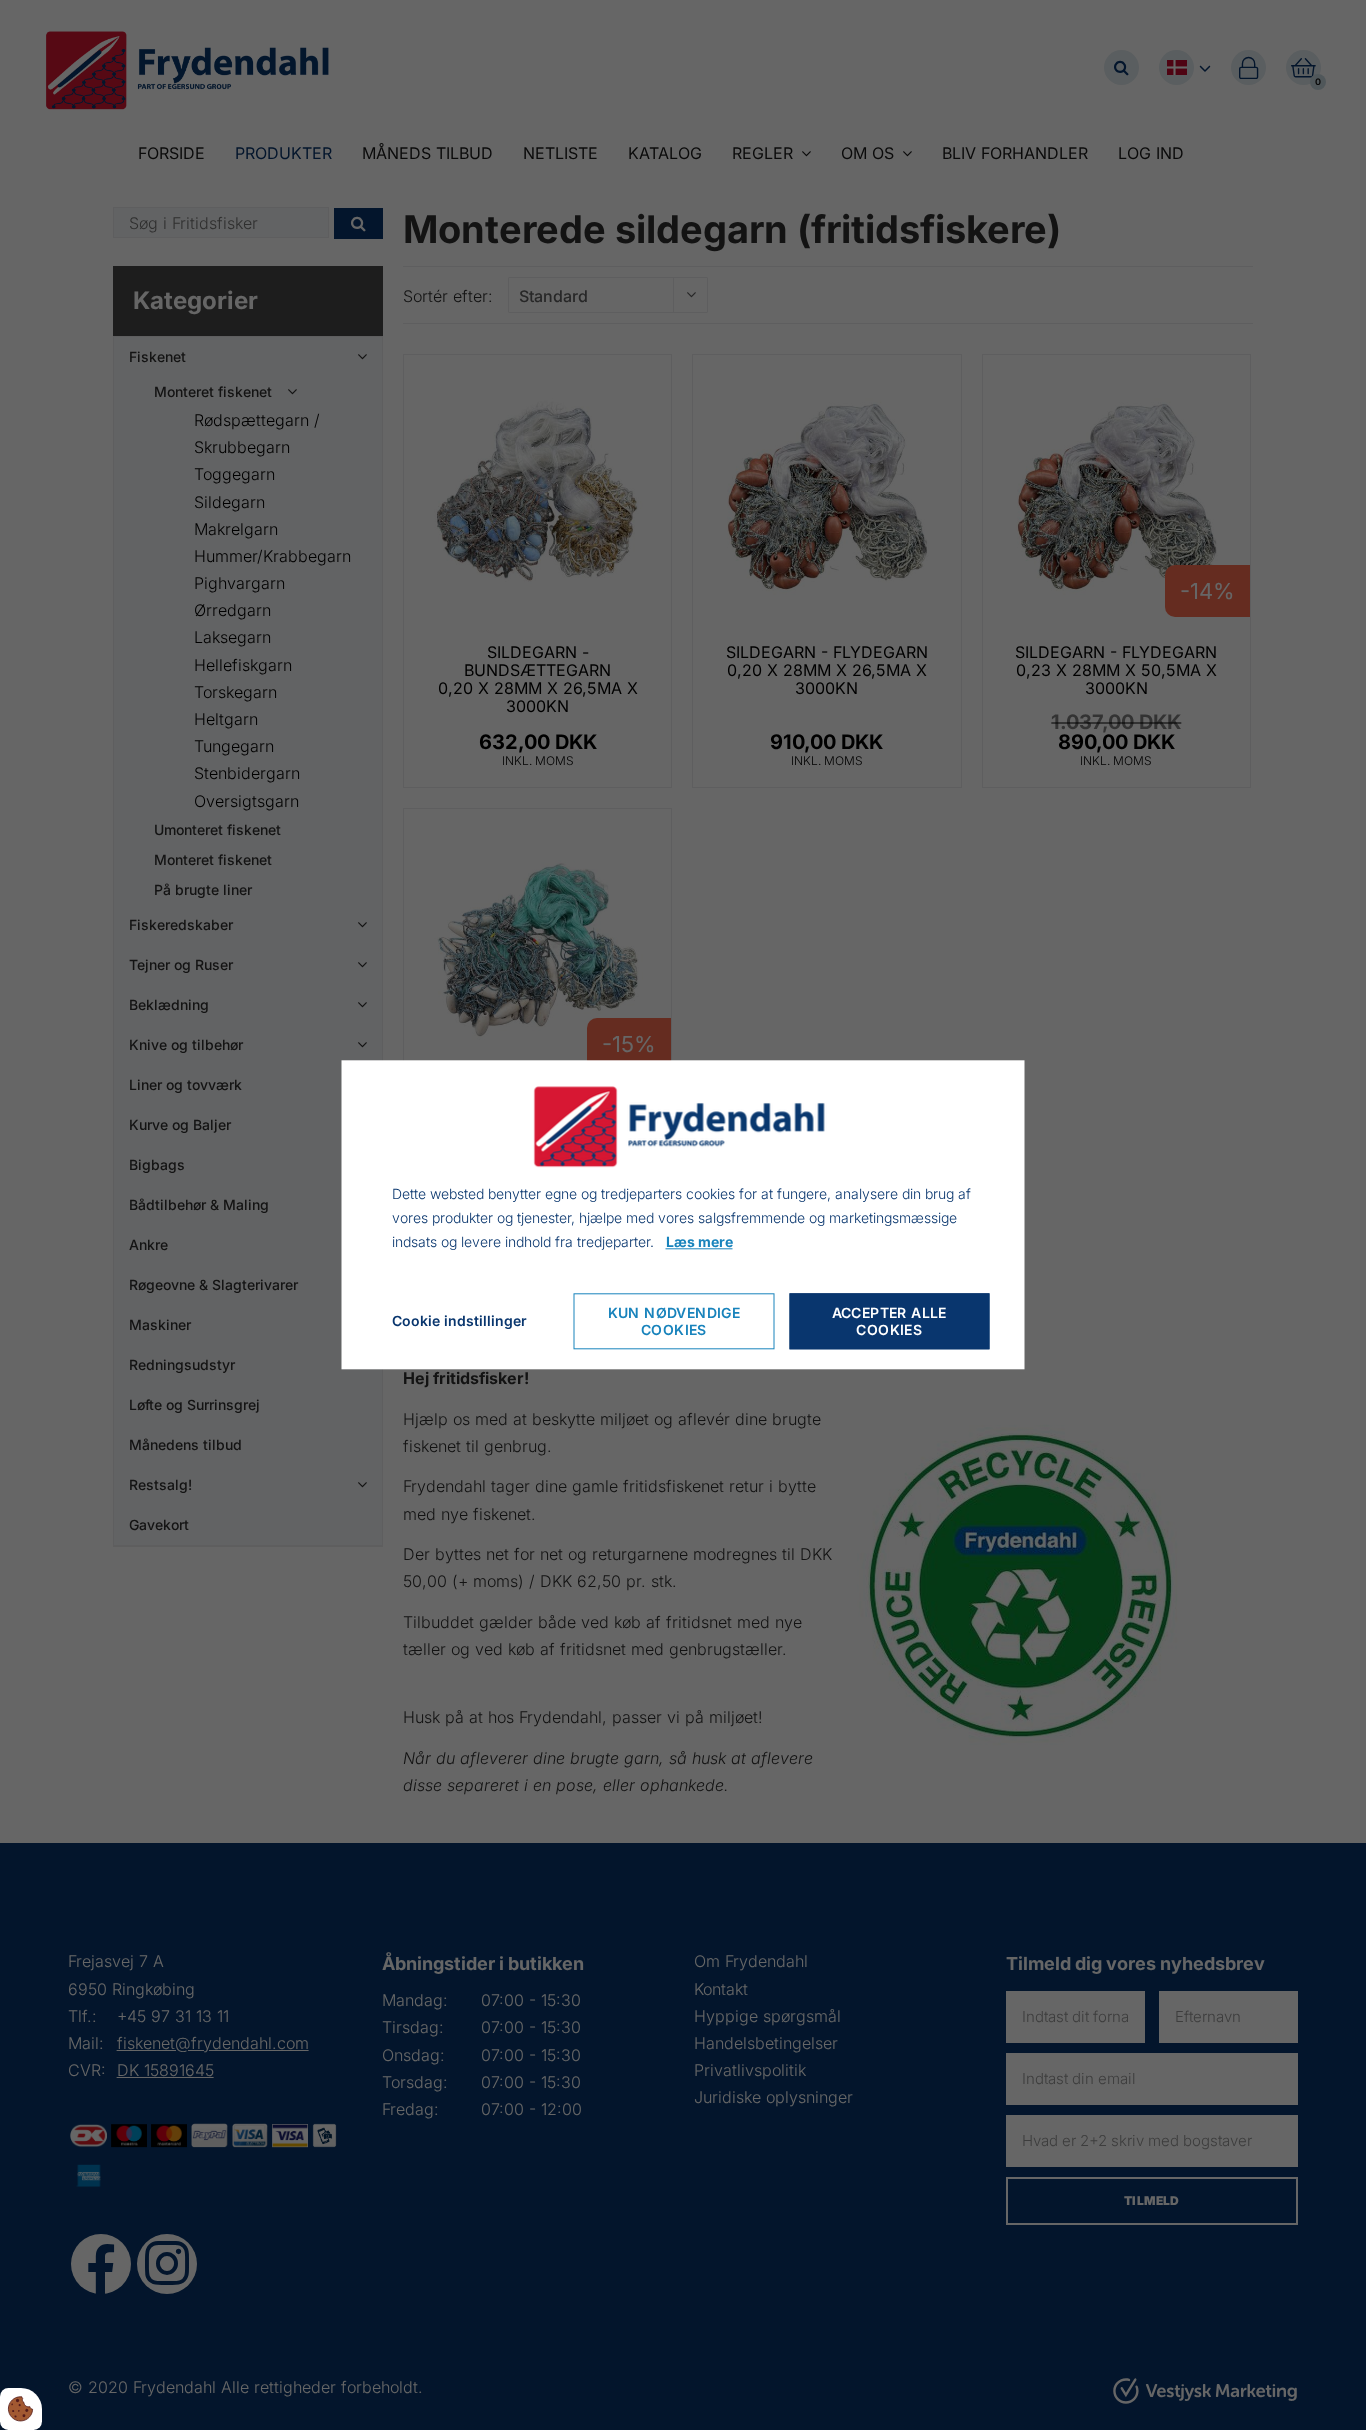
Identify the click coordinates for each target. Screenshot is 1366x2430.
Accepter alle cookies (889, 1322)
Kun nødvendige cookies (674, 1322)
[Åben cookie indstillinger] (21, 2409)
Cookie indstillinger (459, 1321)
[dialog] (683, 1214)
